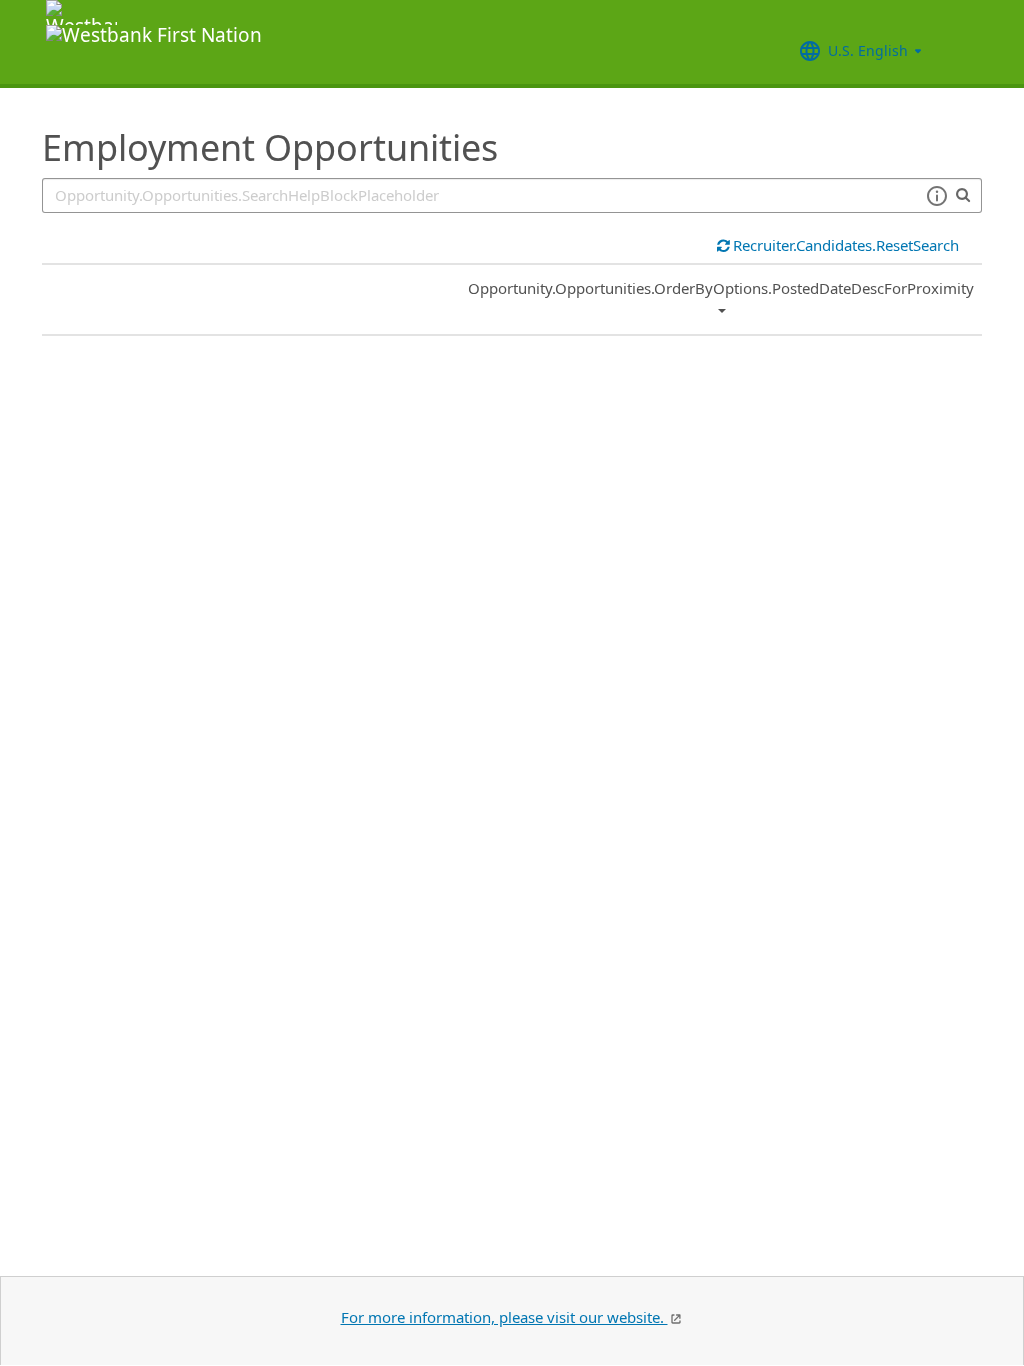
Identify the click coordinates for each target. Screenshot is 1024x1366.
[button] (936, 196)
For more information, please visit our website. (504, 1317)
